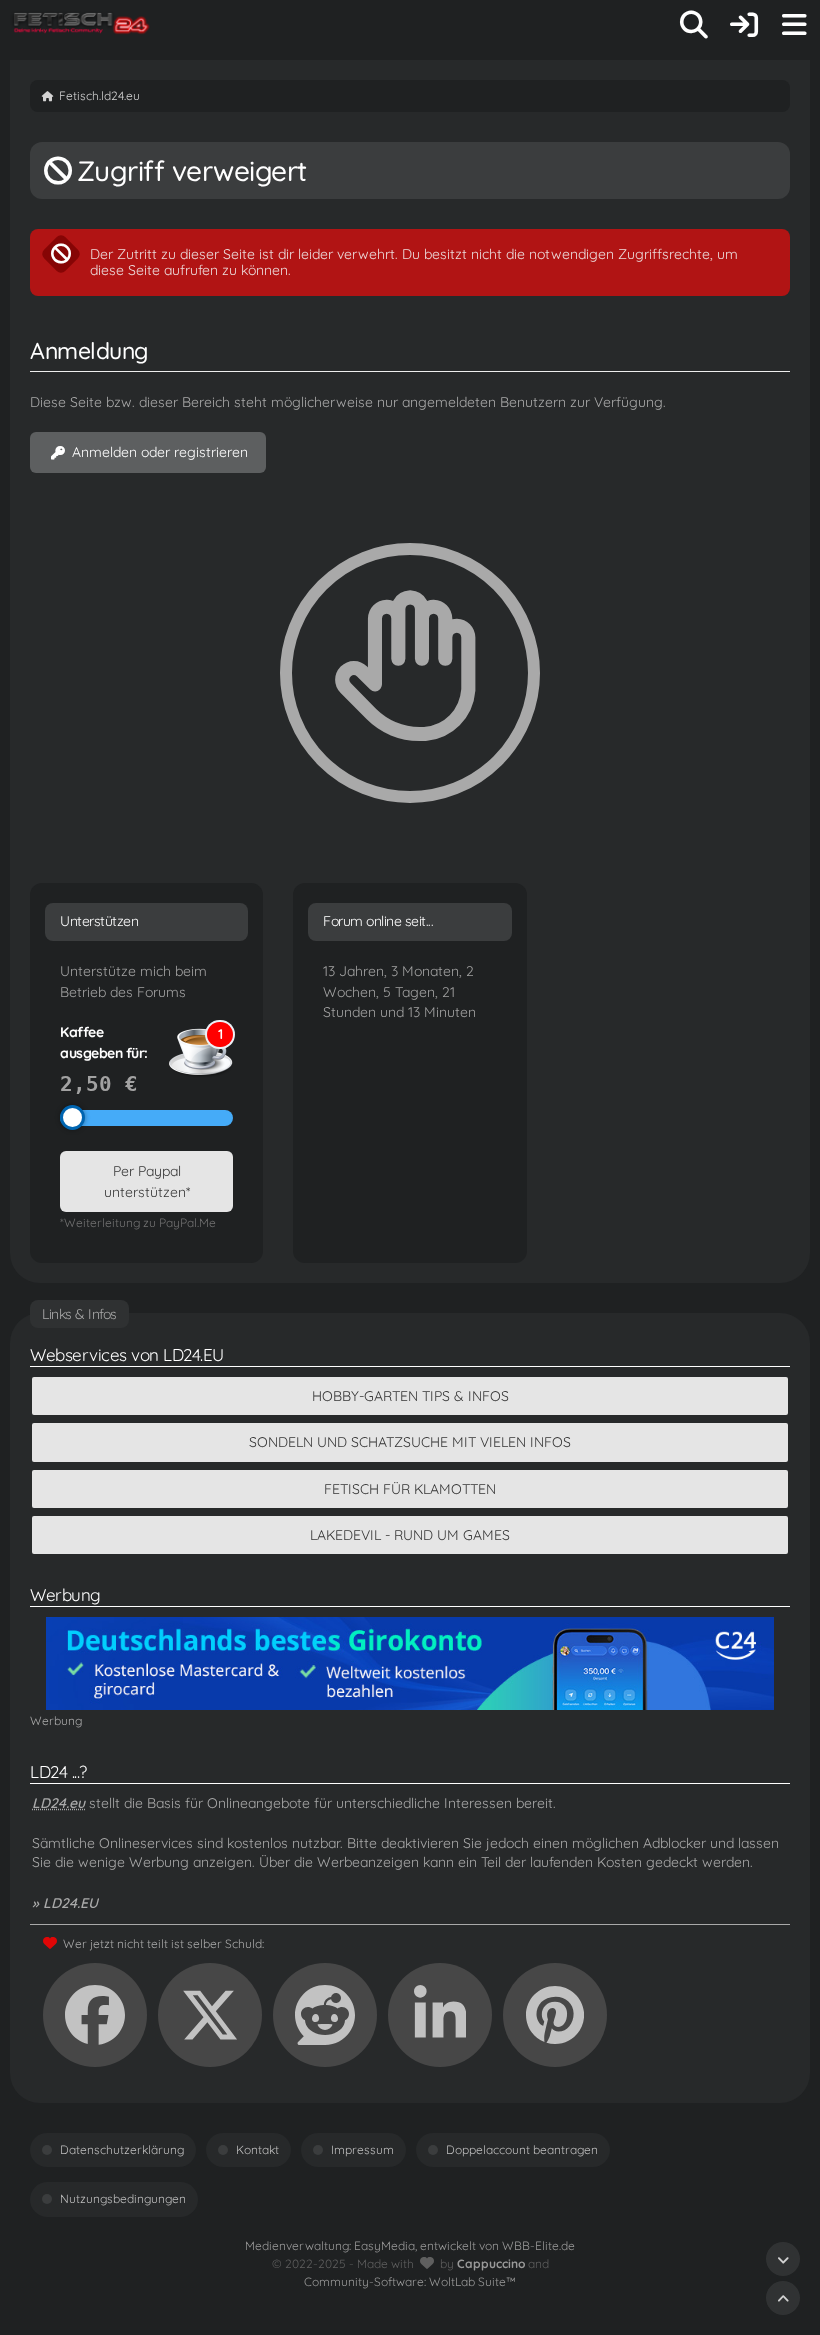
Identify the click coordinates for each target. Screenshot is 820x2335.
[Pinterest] (555, 2015)
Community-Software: (410, 2281)
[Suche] (694, 25)
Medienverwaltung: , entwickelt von (410, 2245)
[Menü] (794, 25)
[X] (210, 2015)
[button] (440, 2015)
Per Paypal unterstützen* (147, 1181)
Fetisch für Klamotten (410, 1489)
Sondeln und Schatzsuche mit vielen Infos (410, 1442)
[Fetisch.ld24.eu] (82, 25)
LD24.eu (58, 1803)
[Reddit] (325, 2015)
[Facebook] (95, 2015)
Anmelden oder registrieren (160, 452)
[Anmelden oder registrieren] (744, 25)
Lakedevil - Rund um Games (410, 1535)
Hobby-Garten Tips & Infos (410, 1396)
